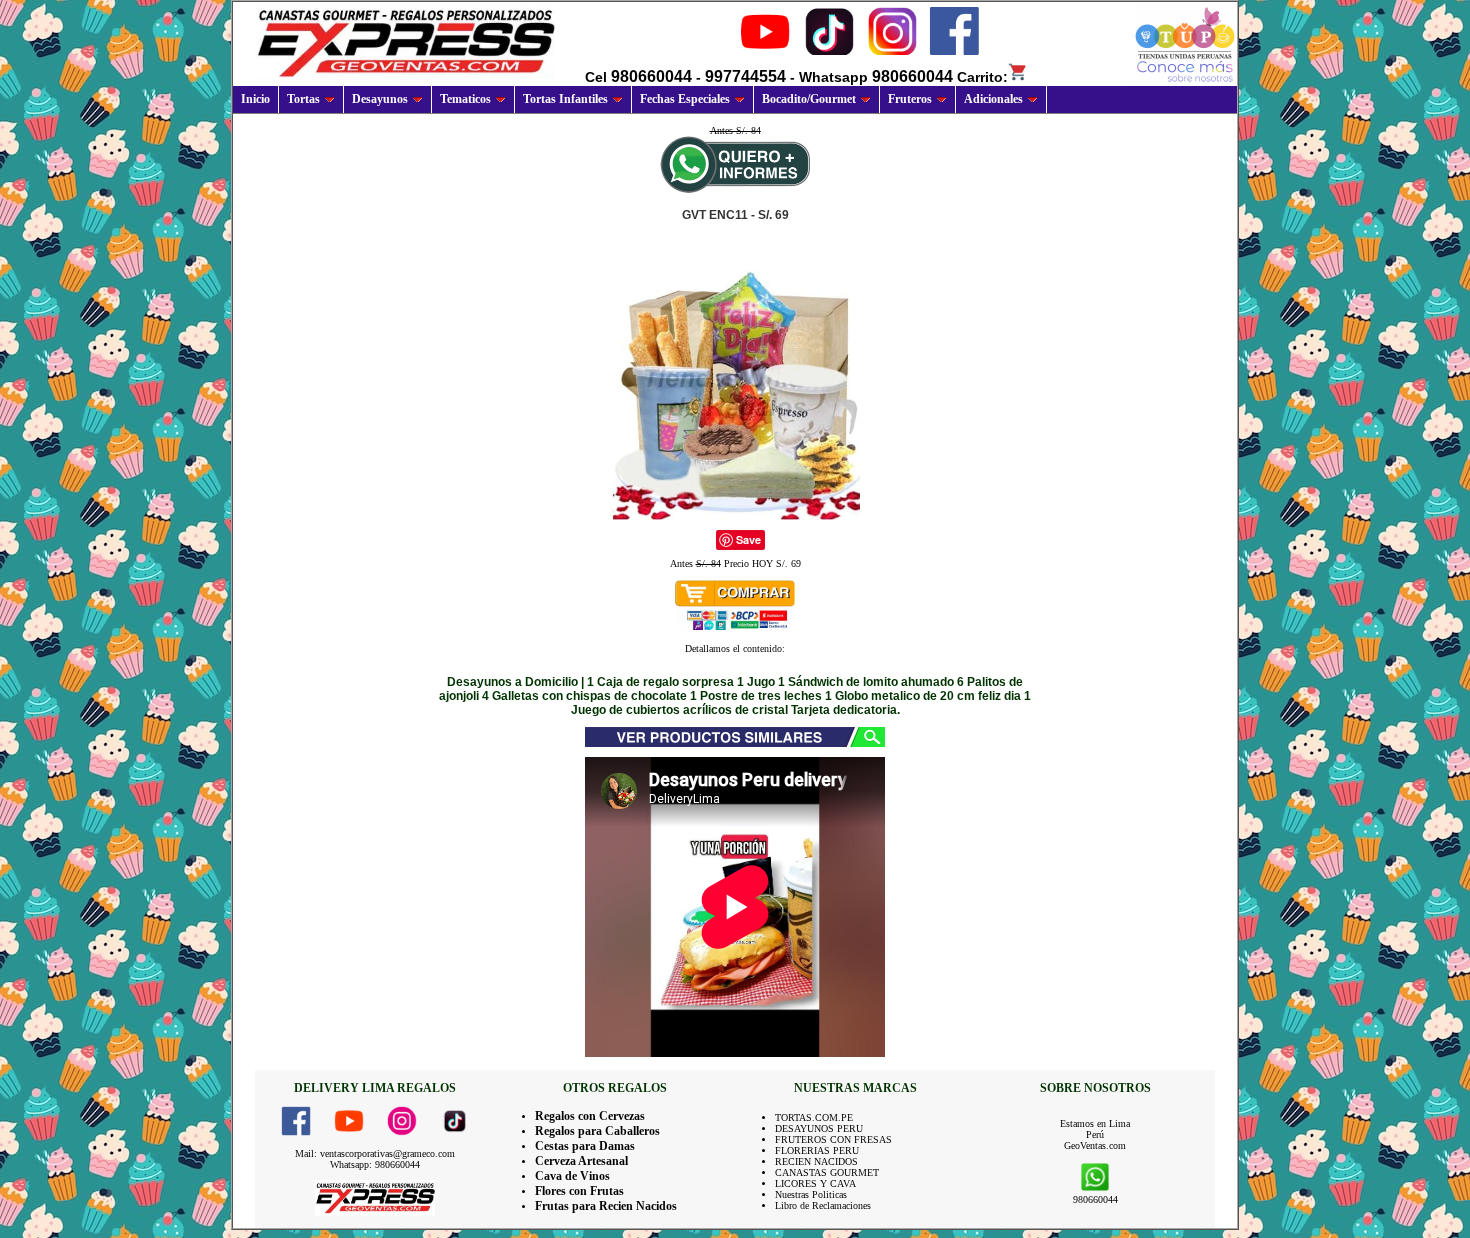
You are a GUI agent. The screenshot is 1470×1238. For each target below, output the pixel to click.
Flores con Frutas (579, 1191)
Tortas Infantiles (565, 99)
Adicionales (993, 99)
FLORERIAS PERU (817, 1150)
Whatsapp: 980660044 (375, 1164)
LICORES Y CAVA (815, 1183)
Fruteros (910, 99)
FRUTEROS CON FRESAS (833, 1139)
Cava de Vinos (572, 1176)
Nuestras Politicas (811, 1194)
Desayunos (380, 99)
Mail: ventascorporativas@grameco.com (375, 1153)
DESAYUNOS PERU (819, 1128)
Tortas (303, 99)
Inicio (255, 99)
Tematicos (465, 99)
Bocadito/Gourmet (809, 99)
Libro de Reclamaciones (823, 1205)
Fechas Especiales (685, 99)
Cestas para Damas (585, 1146)
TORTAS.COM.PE (814, 1117)
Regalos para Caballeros (597, 1131)
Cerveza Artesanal (581, 1161)
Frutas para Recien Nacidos (606, 1206)
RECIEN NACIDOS (816, 1161)
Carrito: (982, 77)
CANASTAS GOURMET (827, 1172)
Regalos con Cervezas (590, 1116)
